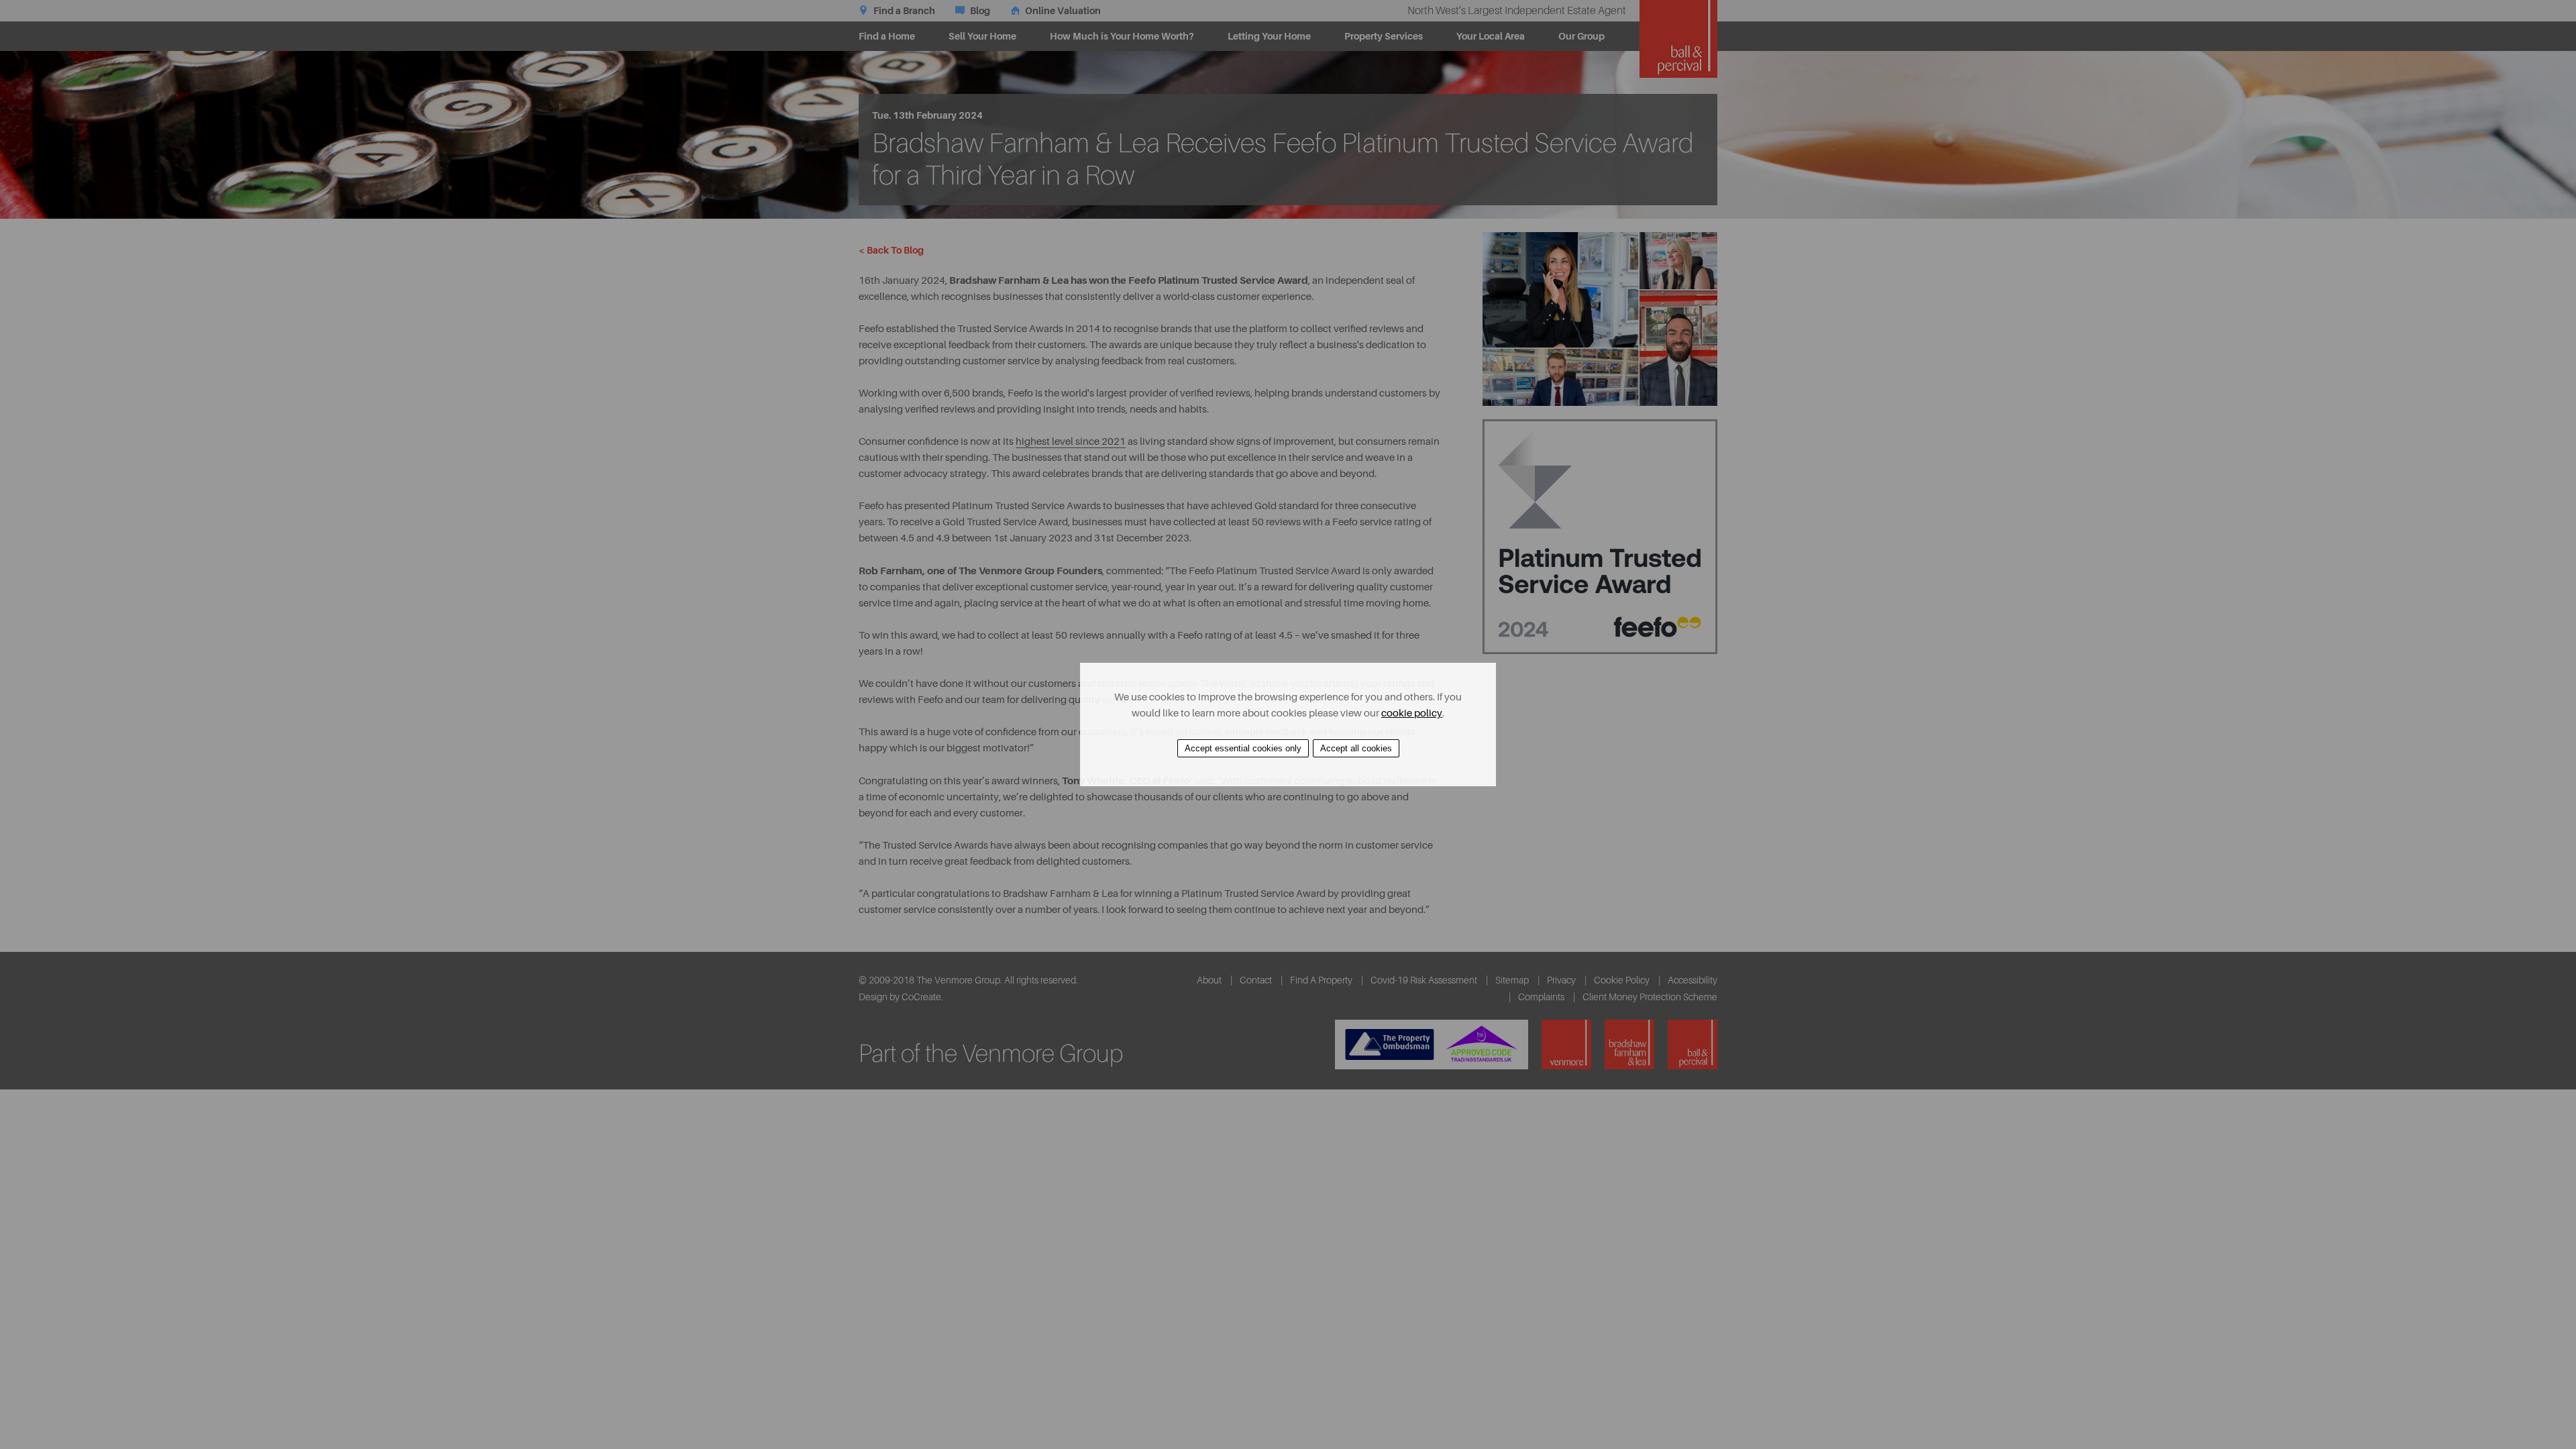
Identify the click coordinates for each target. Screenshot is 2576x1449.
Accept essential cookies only (1243, 748)
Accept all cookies (1356, 748)
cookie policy (1412, 713)
